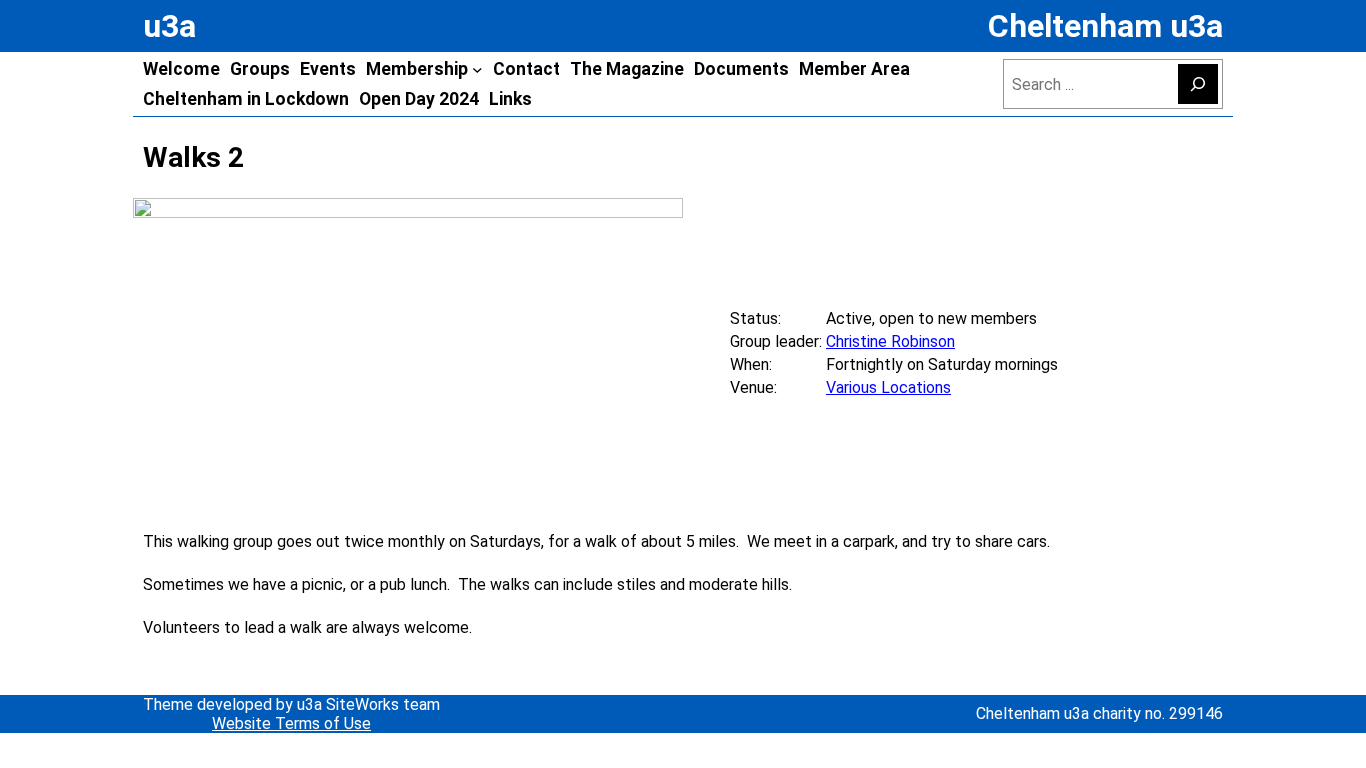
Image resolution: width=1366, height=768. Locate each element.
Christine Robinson (890, 341)
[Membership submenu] (477, 69)
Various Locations (888, 387)
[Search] (1198, 84)
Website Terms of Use (291, 723)
